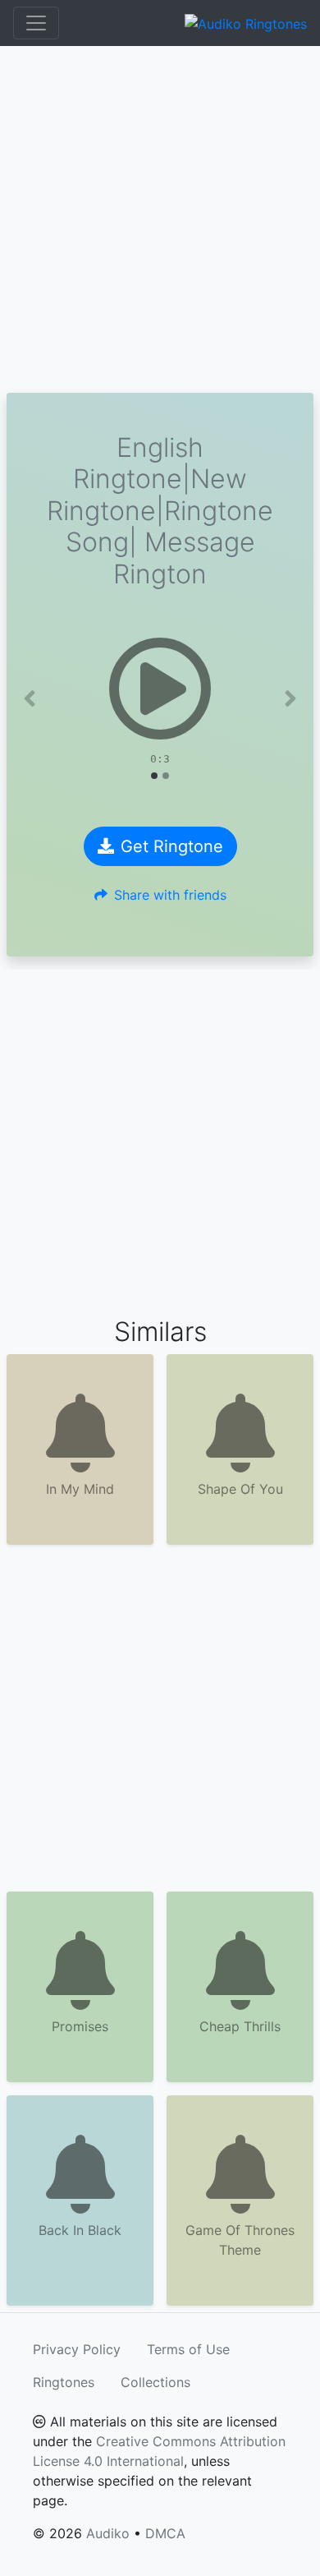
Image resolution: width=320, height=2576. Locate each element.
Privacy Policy (77, 2349)
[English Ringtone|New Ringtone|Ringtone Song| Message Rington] (160, 689)
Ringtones (64, 2382)
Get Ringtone (172, 846)
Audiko (108, 2533)
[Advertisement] (160, 219)
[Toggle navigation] (36, 23)
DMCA (165, 2533)
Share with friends (170, 895)
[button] (30, 698)
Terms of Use (188, 2349)
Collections (155, 2382)
